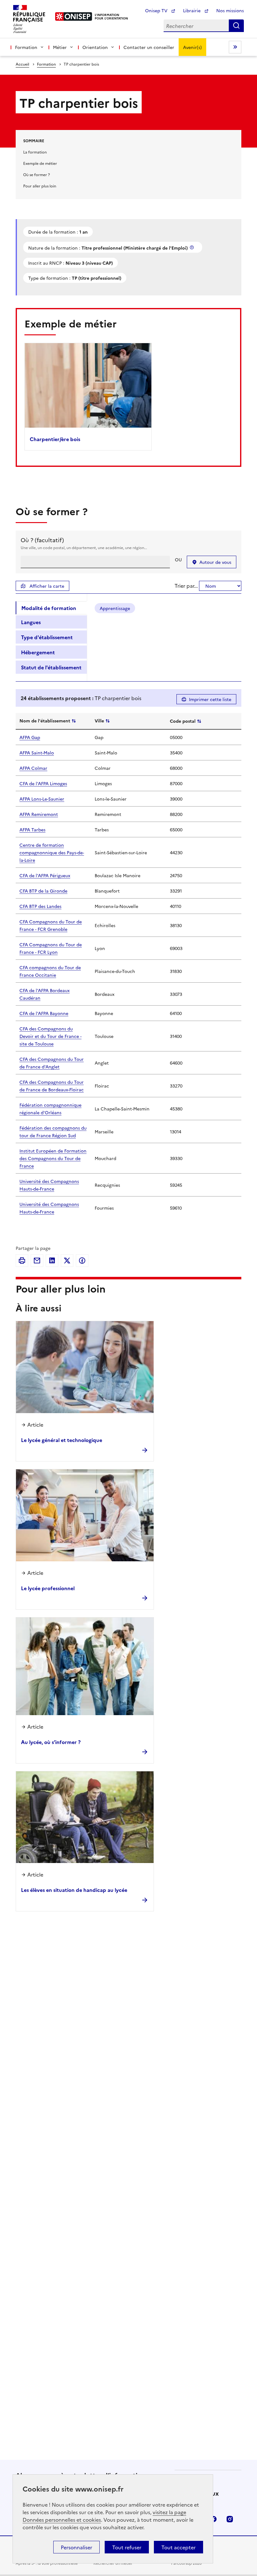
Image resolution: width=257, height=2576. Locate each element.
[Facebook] (82, 1261)
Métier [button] (60, 47)
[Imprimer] (22, 1261)
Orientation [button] (95, 47)
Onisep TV (157, 10)
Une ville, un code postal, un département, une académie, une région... (84, 547)
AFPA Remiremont (39, 814)
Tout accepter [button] (178, 2547)
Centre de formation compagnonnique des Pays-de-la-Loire (52, 852)
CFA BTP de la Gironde (43, 891)
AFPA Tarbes (32, 829)
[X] (67, 1261)
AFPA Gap (30, 737)
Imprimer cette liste (210, 699)
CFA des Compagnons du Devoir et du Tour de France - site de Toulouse (50, 1036)
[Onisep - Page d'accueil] (74, 16)
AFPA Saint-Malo (37, 753)
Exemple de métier (40, 163)
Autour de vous (215, 562)
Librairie (192, 10)
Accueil (22, 64)
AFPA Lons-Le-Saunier (42, 799)
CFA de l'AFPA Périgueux (45, 875)
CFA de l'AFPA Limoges (43, 783)
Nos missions (230, 10)
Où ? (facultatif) (42, 540)
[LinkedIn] (52, 1261)
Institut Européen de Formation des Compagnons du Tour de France (53, 1158)
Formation (46, 64)
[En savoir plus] (192, 247)
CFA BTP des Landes (40, 906)
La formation (35, 152)
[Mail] (37, 1261)
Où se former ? (37, 174)
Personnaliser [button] (76, 2547)
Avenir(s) (192, 47)
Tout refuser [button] (127, 2547)
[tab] (51, 608)
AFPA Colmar (33, 768)
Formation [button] (26, 47)
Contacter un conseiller (149, 47)
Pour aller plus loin (40, 186)
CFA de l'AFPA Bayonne (44, 1013)
